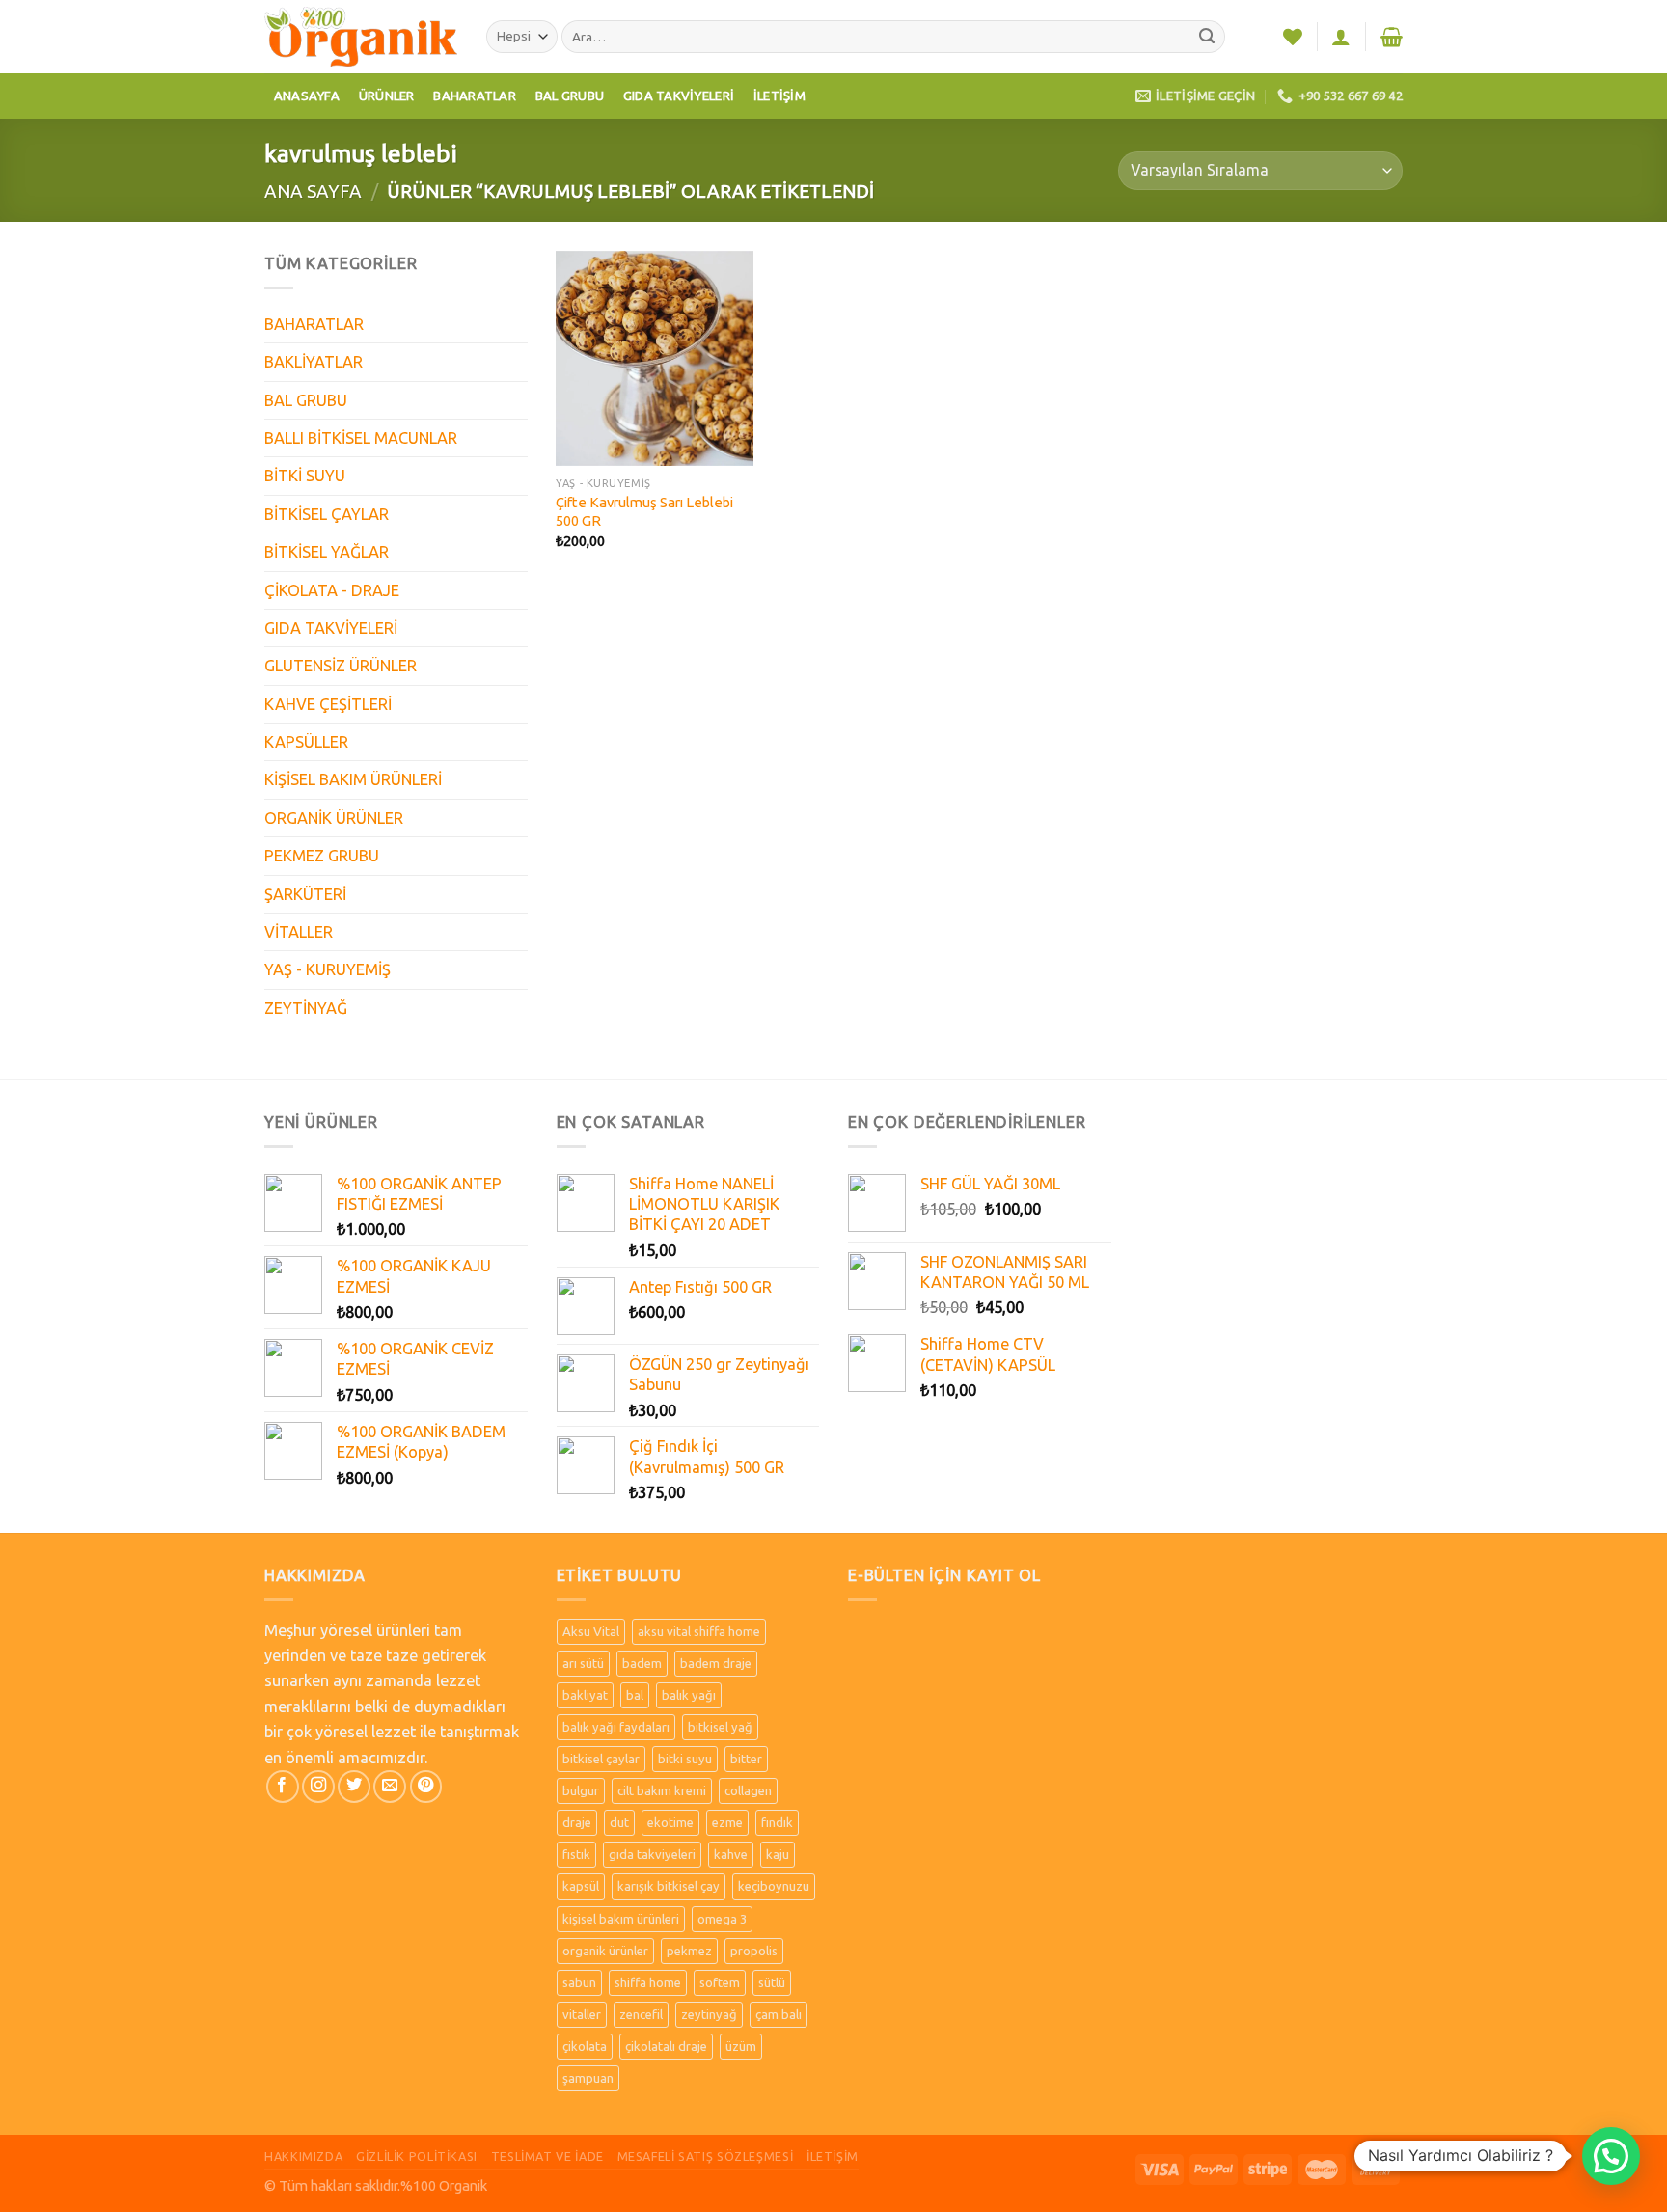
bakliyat (585, 1695)
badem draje (716, 1663)
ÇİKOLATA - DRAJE (332, 590)
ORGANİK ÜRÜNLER (334, 818)
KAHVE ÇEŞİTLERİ (328, 704)
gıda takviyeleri (652, 1854)
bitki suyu (685, 1759)
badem (642, 1663)
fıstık (576, 1854)
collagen (748, 1790)
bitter (746, 1759)
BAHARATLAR (314, 324)
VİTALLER (299, 932)
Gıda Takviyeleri (679, 96)
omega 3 (722, 1919)
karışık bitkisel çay (669, 1886)
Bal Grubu (570, 96)
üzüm (741, 2046)
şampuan (588, 2078)
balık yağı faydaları (616, 1727)
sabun (579, 1982)
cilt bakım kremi (662, 1790)
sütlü (772, 1982)
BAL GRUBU (306, 400)
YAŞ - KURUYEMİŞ (328, 969)
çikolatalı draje (666, 2046)
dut (619, 1822)
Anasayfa (307, 96)
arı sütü (583, 1663)
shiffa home (648, 1982)
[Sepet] (1392, 37)
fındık (777, 1822)
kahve (731, 1854)
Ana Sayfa (313, 191)
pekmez (689, 1951)
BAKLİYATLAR (314, 362)
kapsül (581, 1886)
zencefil (641, 2014)
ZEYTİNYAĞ (306, 1008)
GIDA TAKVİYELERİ (331, 628)
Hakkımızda (303, 2156)
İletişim (779, 96)
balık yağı (689, 1695)
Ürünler (387, 96)
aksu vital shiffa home (699, 1631)
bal (635, 1695)
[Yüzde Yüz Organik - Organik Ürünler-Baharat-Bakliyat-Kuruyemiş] (361, 36)
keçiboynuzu (774, 1886)
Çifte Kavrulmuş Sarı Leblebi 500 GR (644, 511)
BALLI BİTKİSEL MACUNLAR (361, 438)
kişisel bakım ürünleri (621, 1919)
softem (720, 1982)
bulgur (581, 1790)
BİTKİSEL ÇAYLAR (327, 514)
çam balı (779, 2014)
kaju (778, 1854)
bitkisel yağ (720, 1727)
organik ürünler (605, 1951)
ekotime (670, 1822)
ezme (727, 1822)
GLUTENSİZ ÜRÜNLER (341, 666)
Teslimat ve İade (547, 2156)
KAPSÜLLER (306, 742)
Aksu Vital (591, 1631)
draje (577, 1822)
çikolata (585, 2046)
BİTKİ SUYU (305, 476)
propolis (754, 1951)
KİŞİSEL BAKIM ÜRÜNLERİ (353, 779)
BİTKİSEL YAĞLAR (327, 552)
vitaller (582, 2014)
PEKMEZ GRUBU (322, 856)
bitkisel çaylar (601, 1759)
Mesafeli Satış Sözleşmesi (706, 2156)
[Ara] (1207, 37)
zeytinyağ (709, 2014)
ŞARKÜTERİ (305, 894)
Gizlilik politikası (417, 2156)
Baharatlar (475, 96)
